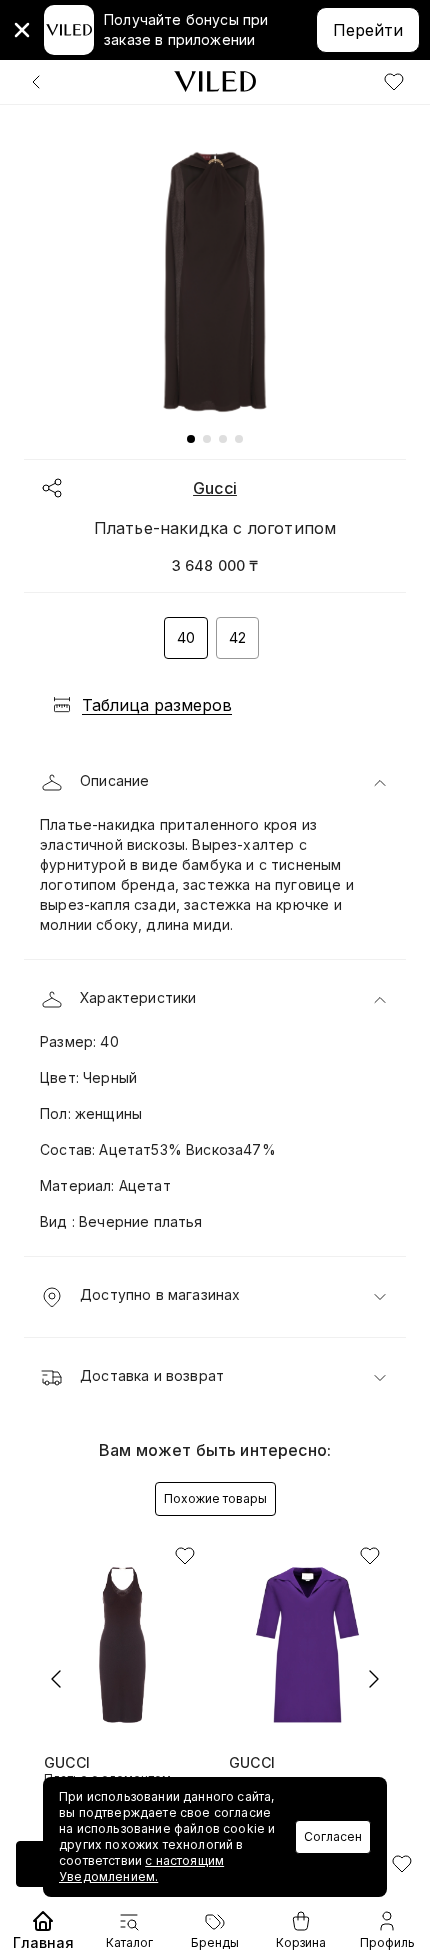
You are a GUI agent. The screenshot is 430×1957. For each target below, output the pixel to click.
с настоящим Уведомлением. (141, 1868)
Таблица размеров (157, 705)
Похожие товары (215, 1498)
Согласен (333, 1836)
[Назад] (36, 82)
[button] (215, 783)
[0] (394, 82)
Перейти (368, 30)
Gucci (215, 488)
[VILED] (215, 81)
